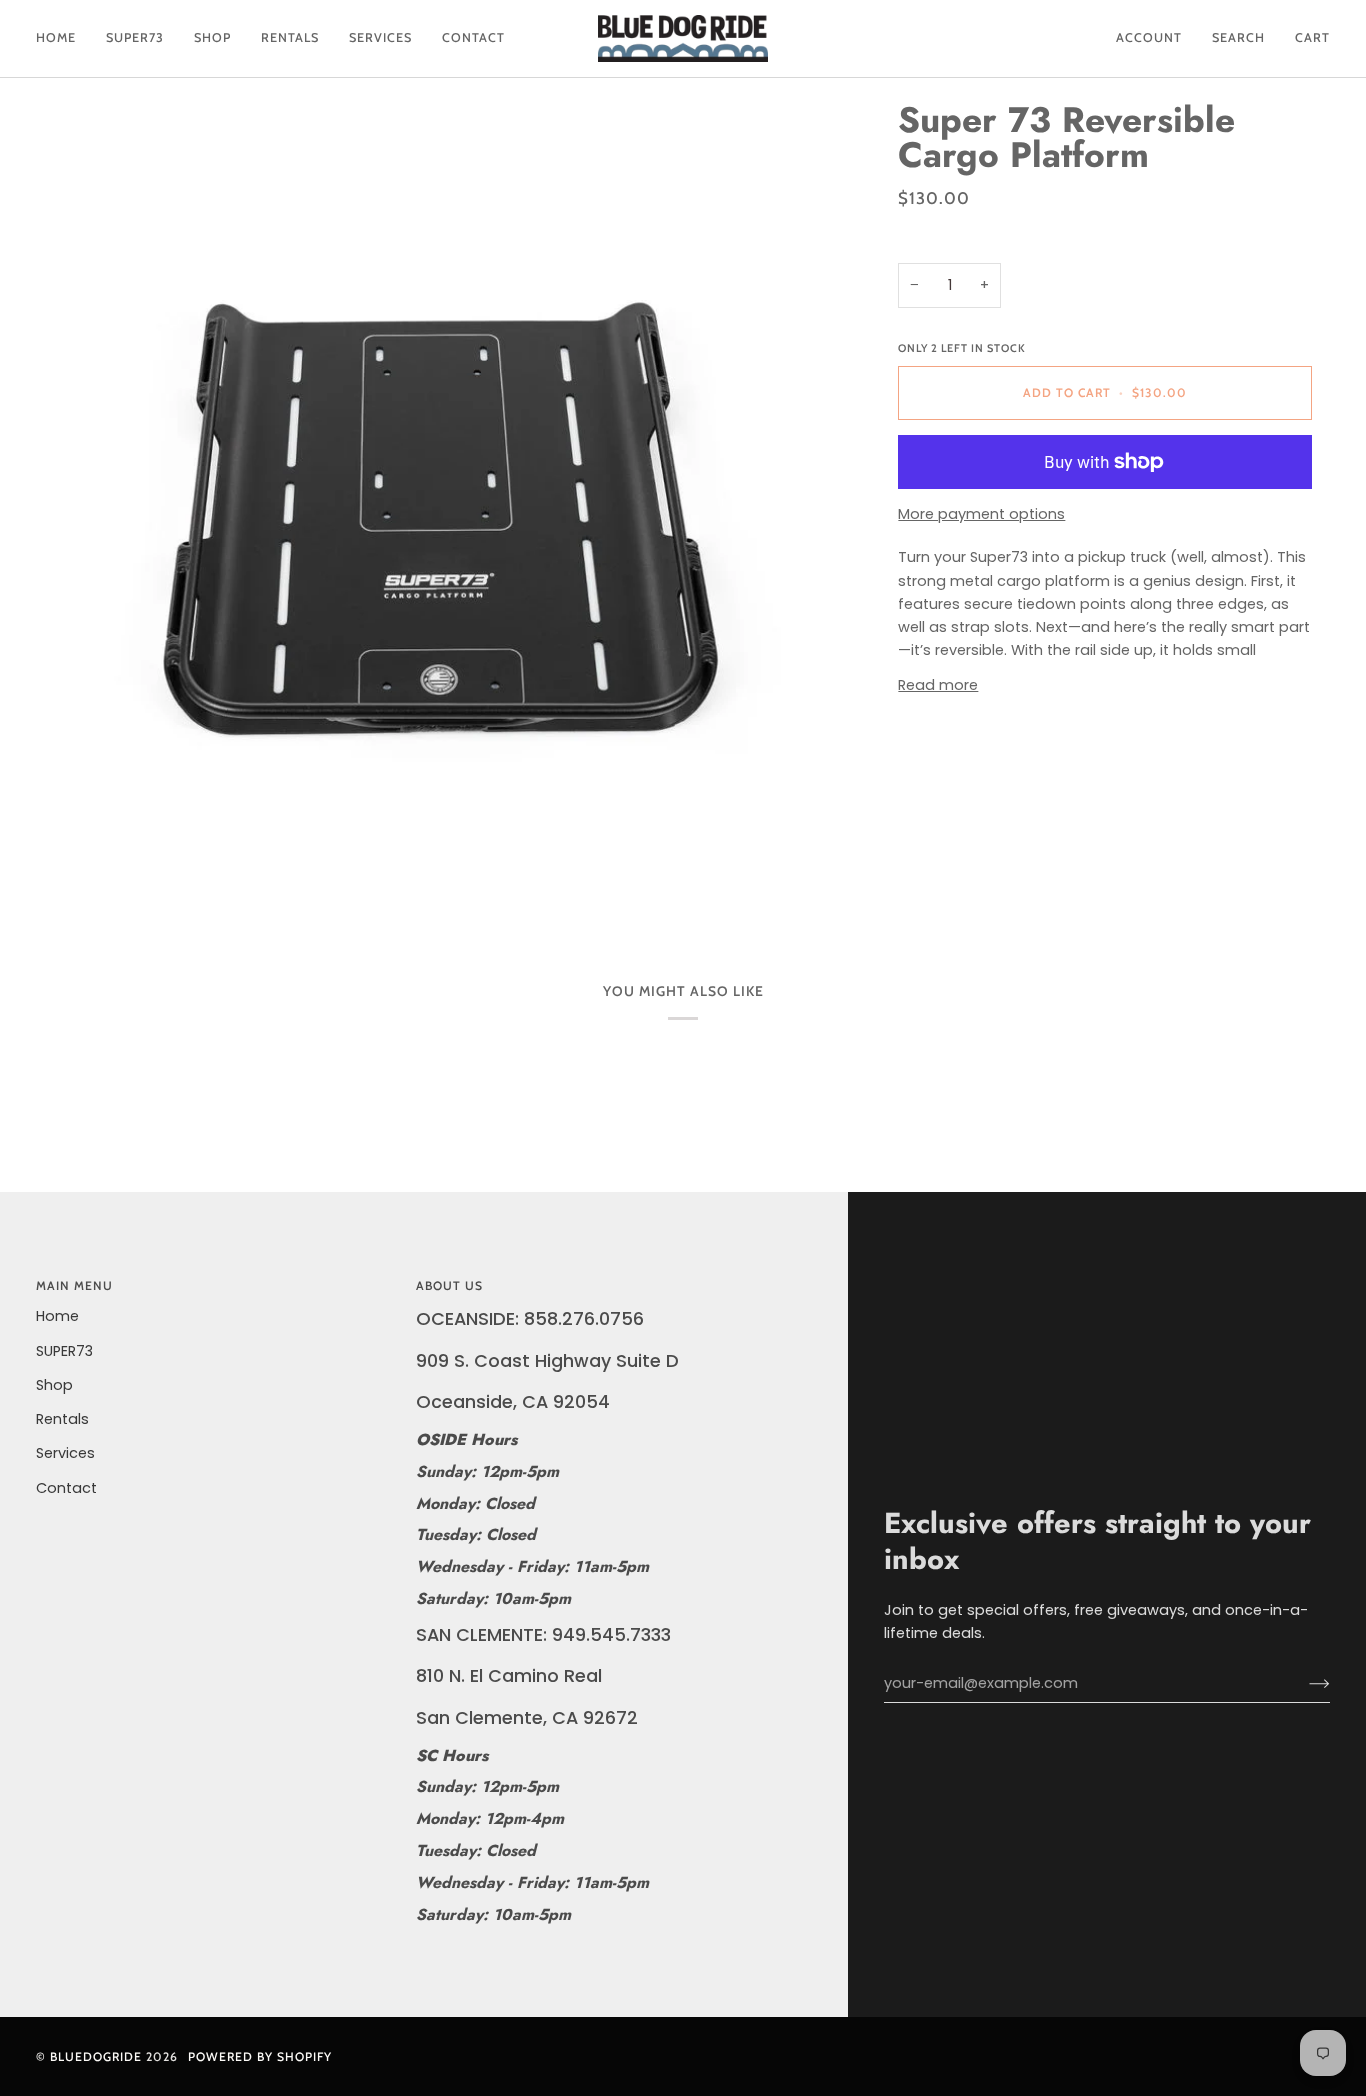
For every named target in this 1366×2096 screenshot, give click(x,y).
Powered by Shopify (260, 2056)
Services (65, 1453)
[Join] (1303, 1684)
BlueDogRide (96, 2056)
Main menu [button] (74, 1285)
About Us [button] (449, 1285)
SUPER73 (64, 1351)
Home (57, 1316)
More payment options (981, 514)
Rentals (62, 1419)
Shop (54, 1385)
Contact (66, 1488)
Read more (938, 685)
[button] (135, 38)
